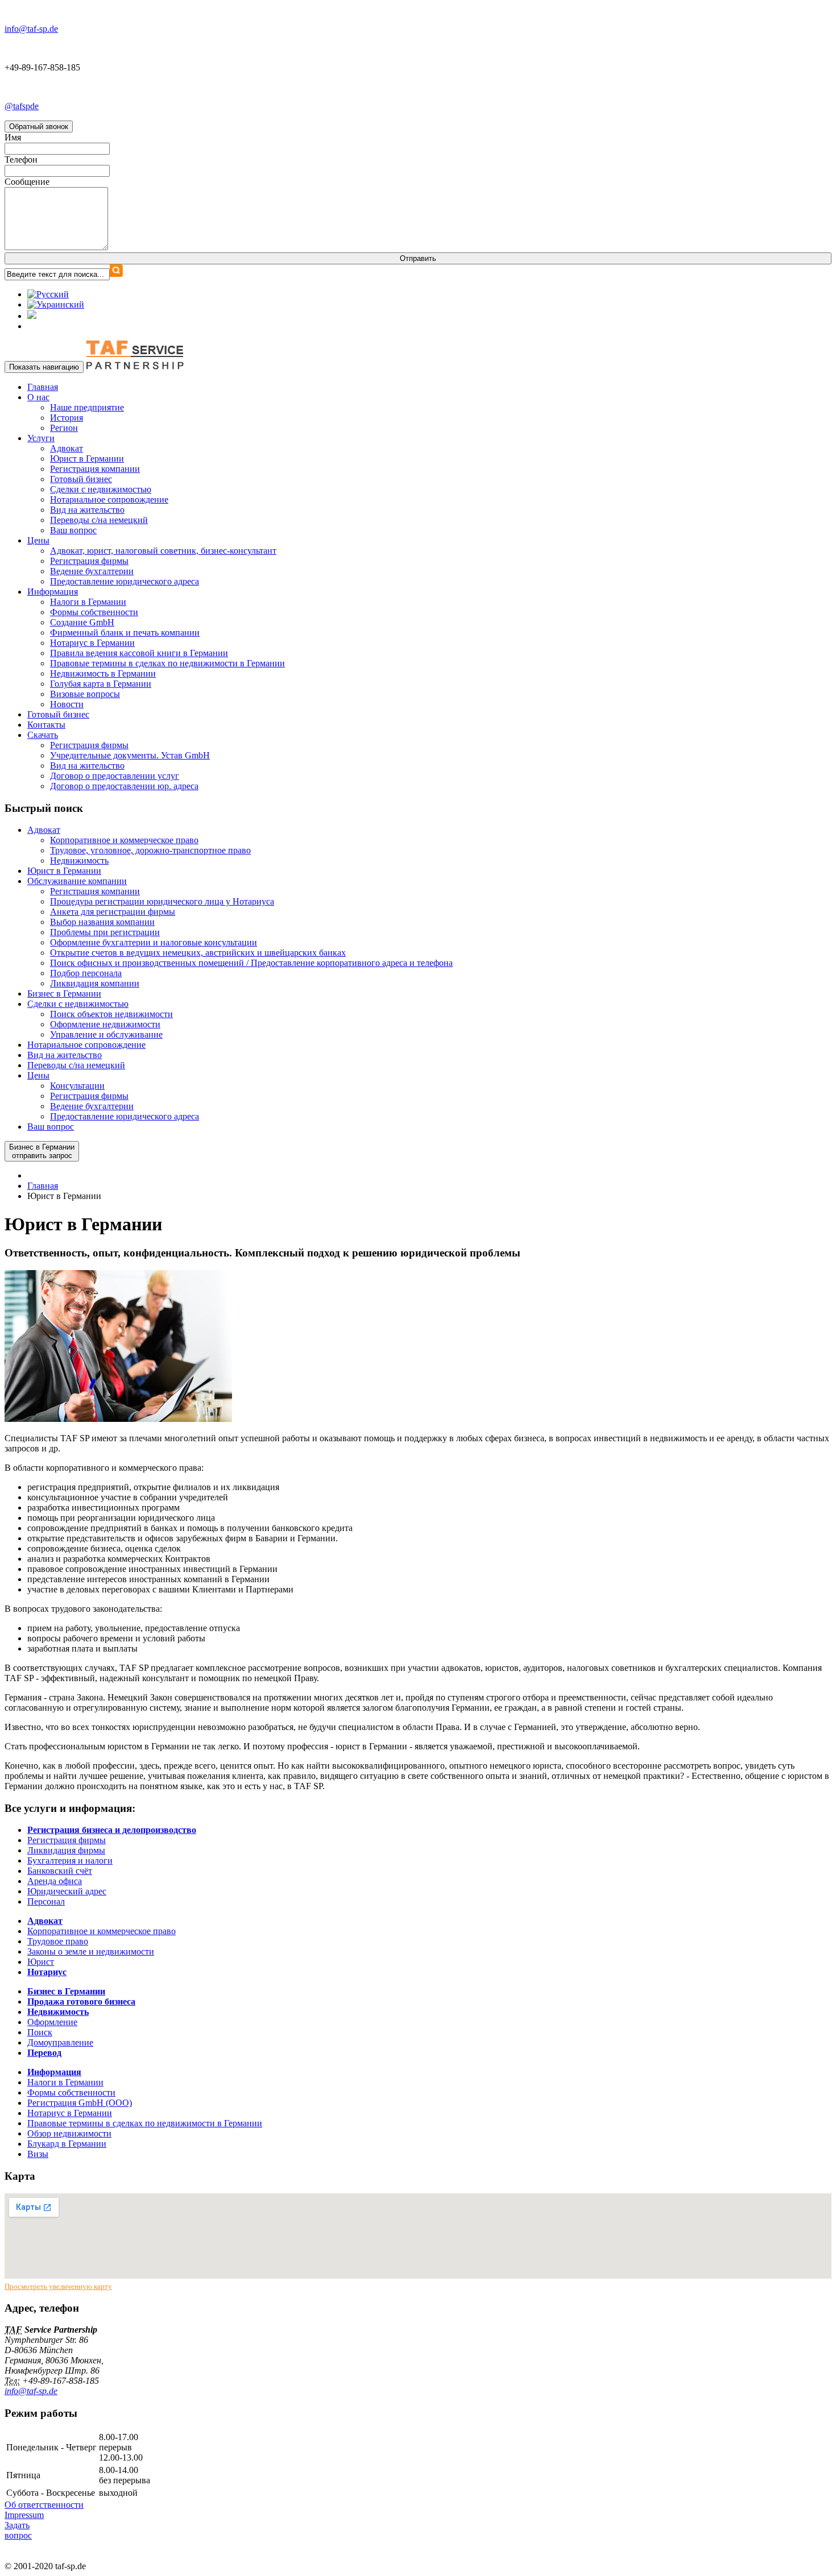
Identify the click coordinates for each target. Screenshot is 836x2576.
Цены (38, 540)
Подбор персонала (86, 973)
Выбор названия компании (102, 922)
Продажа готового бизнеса (81, 2002)
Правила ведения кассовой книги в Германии (139, 653)
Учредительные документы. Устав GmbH (130, 755)
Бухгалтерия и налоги (70, 1861)
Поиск (40, 2032)
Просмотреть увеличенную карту (58, 2286)
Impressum (24, 2515)
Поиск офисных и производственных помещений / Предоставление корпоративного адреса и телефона (251, 963)
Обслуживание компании (77, 881)
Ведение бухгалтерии (92, 571)
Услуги (41, 438)
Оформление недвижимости (105, 1024)
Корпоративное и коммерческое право (124, 840)
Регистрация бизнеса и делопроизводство (112, 1830)
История (67, 418)
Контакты (46, 725)
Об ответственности (44, 2505)
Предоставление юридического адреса (125, 581)
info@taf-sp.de (31, 2391)
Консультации (77, 1086)
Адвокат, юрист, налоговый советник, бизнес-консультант (163, 551)
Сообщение (27, 182)
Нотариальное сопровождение (109, 499)
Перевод (44, 2053)
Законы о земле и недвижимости (91, 1951)
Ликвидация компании (95, 983)
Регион (64, 428)
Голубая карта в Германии (101, 684)
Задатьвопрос (18, 2530)
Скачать (43, 735)
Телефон (21, 159)
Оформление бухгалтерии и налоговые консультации (154, 942)
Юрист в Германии (87, 459)
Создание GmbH (82, 622)
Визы (38, 2154)
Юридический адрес (67, 1891)
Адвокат (67, 448)
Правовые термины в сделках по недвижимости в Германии (167, 663)
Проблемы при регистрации (105, 932)
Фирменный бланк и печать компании (125, 632)
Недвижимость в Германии (103, 673)
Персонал (46, 1901)
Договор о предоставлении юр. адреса (124, 786)
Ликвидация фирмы (66, 1850)
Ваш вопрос (73, 530)
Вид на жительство (87, 510)
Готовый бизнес (81, 479)
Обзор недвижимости (69, 2133)
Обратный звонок (39, 126)
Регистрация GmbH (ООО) (80, 2103)
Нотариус (47, 1972)
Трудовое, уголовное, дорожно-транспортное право (150, 850)
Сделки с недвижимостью (101, 489)
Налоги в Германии (88, 602)
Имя (13, 137)
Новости (67, 704)
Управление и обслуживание (106, 1034)
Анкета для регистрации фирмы (113, 912)
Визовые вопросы (85, 694)
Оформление (52, 2022)
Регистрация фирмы (89, 561)
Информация (53, 592)
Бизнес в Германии (64, 994)
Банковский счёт (60, 1871)
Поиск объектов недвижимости (111, 1014)
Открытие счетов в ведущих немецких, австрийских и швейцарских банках (198, 953)
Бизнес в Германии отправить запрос (42, 1151)
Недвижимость (79, 860)
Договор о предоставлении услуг (115, 776)
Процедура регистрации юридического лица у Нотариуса (162, 901)
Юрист (41, 1962)
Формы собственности (94, 612)
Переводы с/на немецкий (99, 520)
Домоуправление (60, 2042)
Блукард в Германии (67, 2144)
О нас (38, 397)
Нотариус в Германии (92, 643)
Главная (43, 387)
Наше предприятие (87, 407)
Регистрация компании (95, 469)
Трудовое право (58, 1941)
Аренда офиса (55, 1881)
